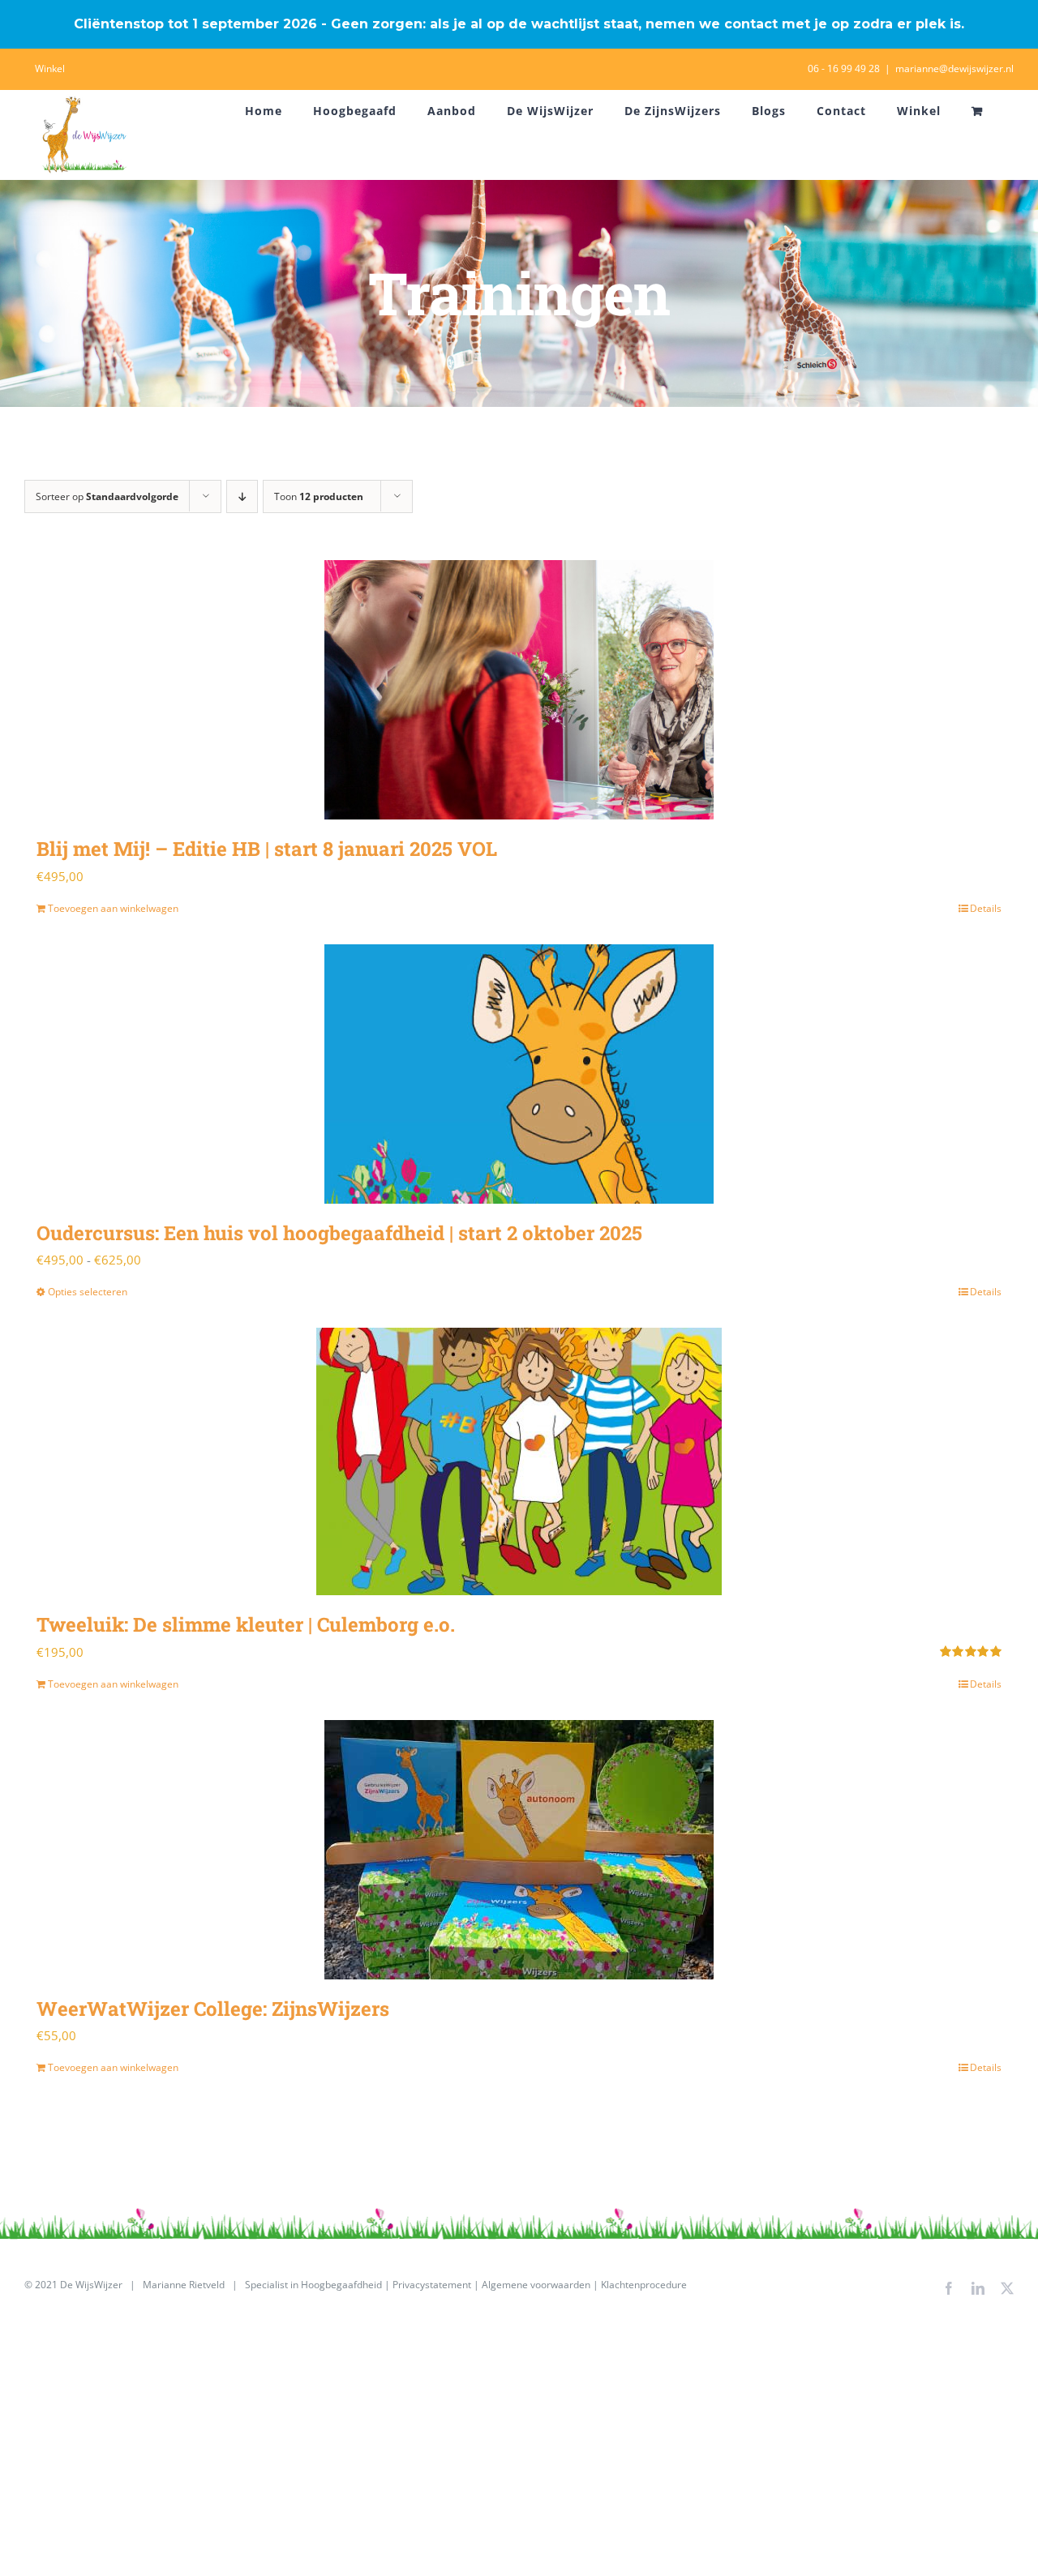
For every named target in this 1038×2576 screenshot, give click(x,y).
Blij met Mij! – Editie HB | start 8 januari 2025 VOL (267, 849)
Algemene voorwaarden (536, 2285)
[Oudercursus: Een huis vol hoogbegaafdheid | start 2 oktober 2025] (519, 1074)
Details (986, 908)
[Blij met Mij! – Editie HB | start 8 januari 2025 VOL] (519, 690)
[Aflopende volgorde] (242, 496)
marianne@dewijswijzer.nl (954, 68)
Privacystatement (432, 2285)
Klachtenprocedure (644, 2285)
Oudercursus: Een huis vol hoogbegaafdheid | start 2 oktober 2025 (339, 1233)
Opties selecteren (88, 1292)
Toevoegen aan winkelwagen (113, 908)
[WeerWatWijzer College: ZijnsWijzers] (519, 1850)
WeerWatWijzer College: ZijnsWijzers (213, 2009)
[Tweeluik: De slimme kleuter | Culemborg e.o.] (519, 1461)
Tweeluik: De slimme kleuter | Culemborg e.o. (246, 1624)
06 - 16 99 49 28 (844, 68)
